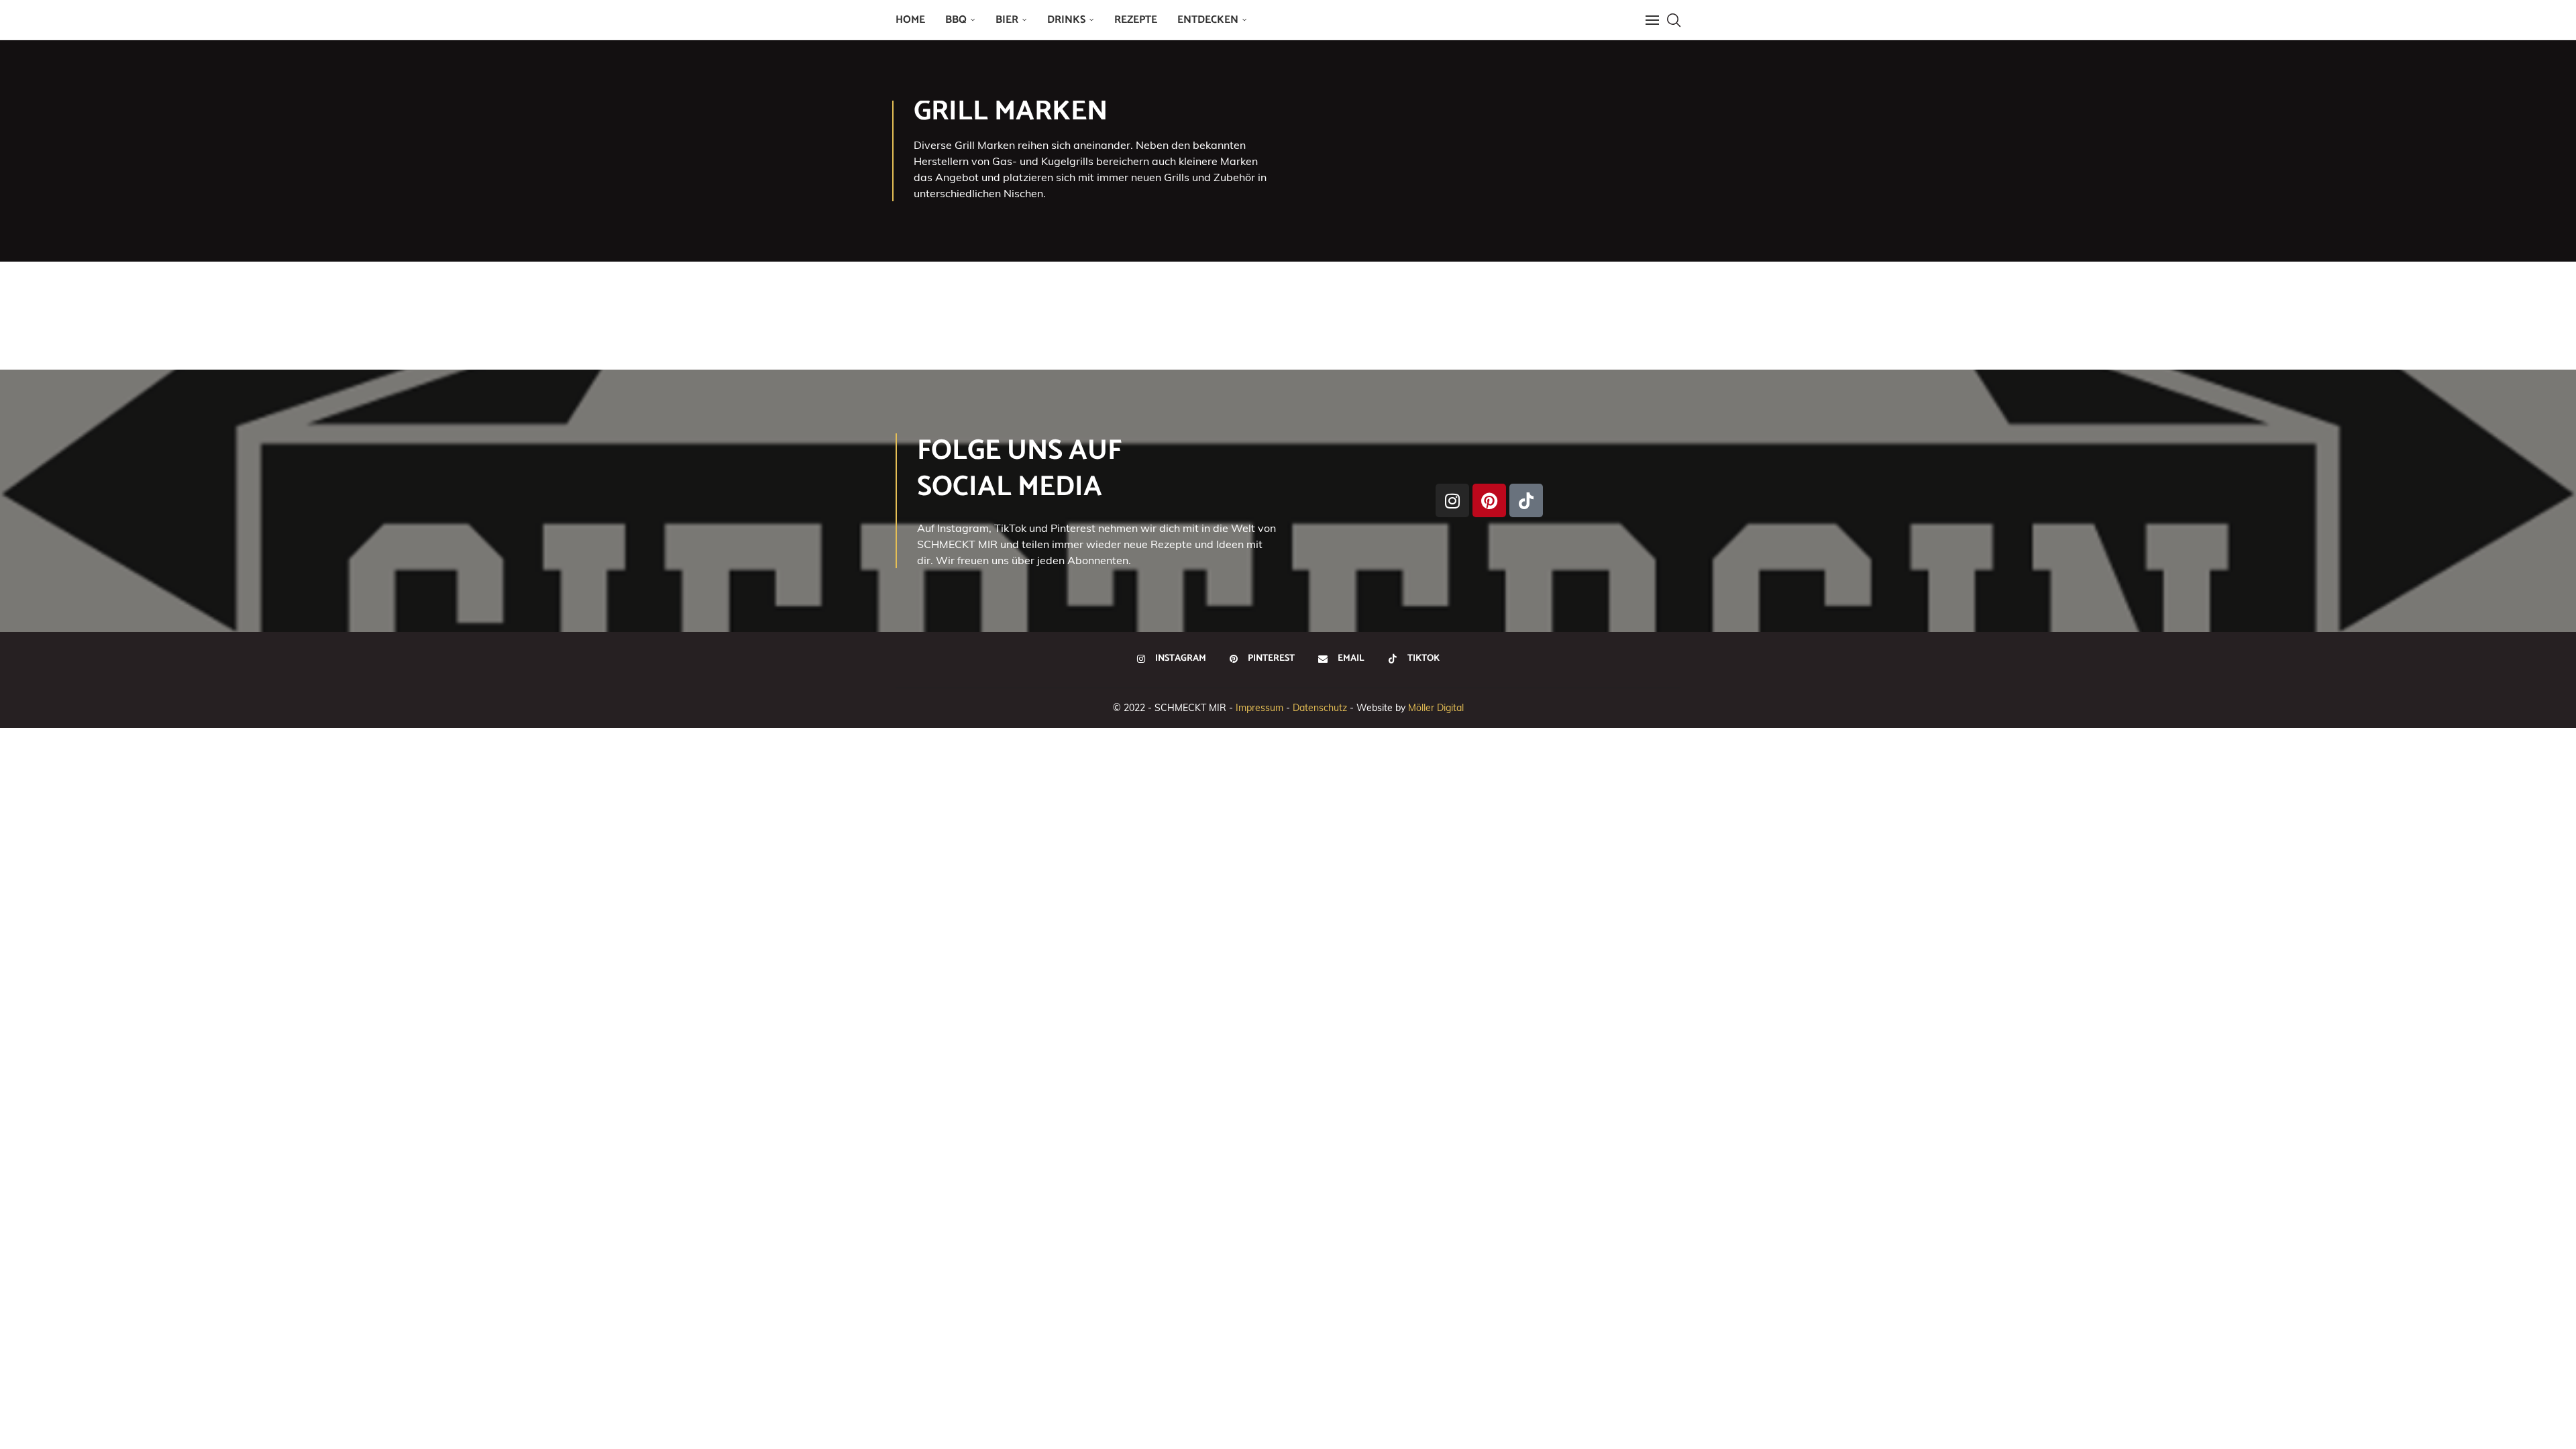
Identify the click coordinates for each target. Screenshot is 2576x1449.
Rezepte (1136, 20)
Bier (1007, 20)
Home (910, 20)
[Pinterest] (1489, 500)
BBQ (956, 20)
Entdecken (1208, 20)
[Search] (1674, 20)
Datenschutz (1320, 708)
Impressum (1259, 708)
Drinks (1066, 20)
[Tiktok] (1526, 500)
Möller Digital (1436, 708)
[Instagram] (1452, 500)
